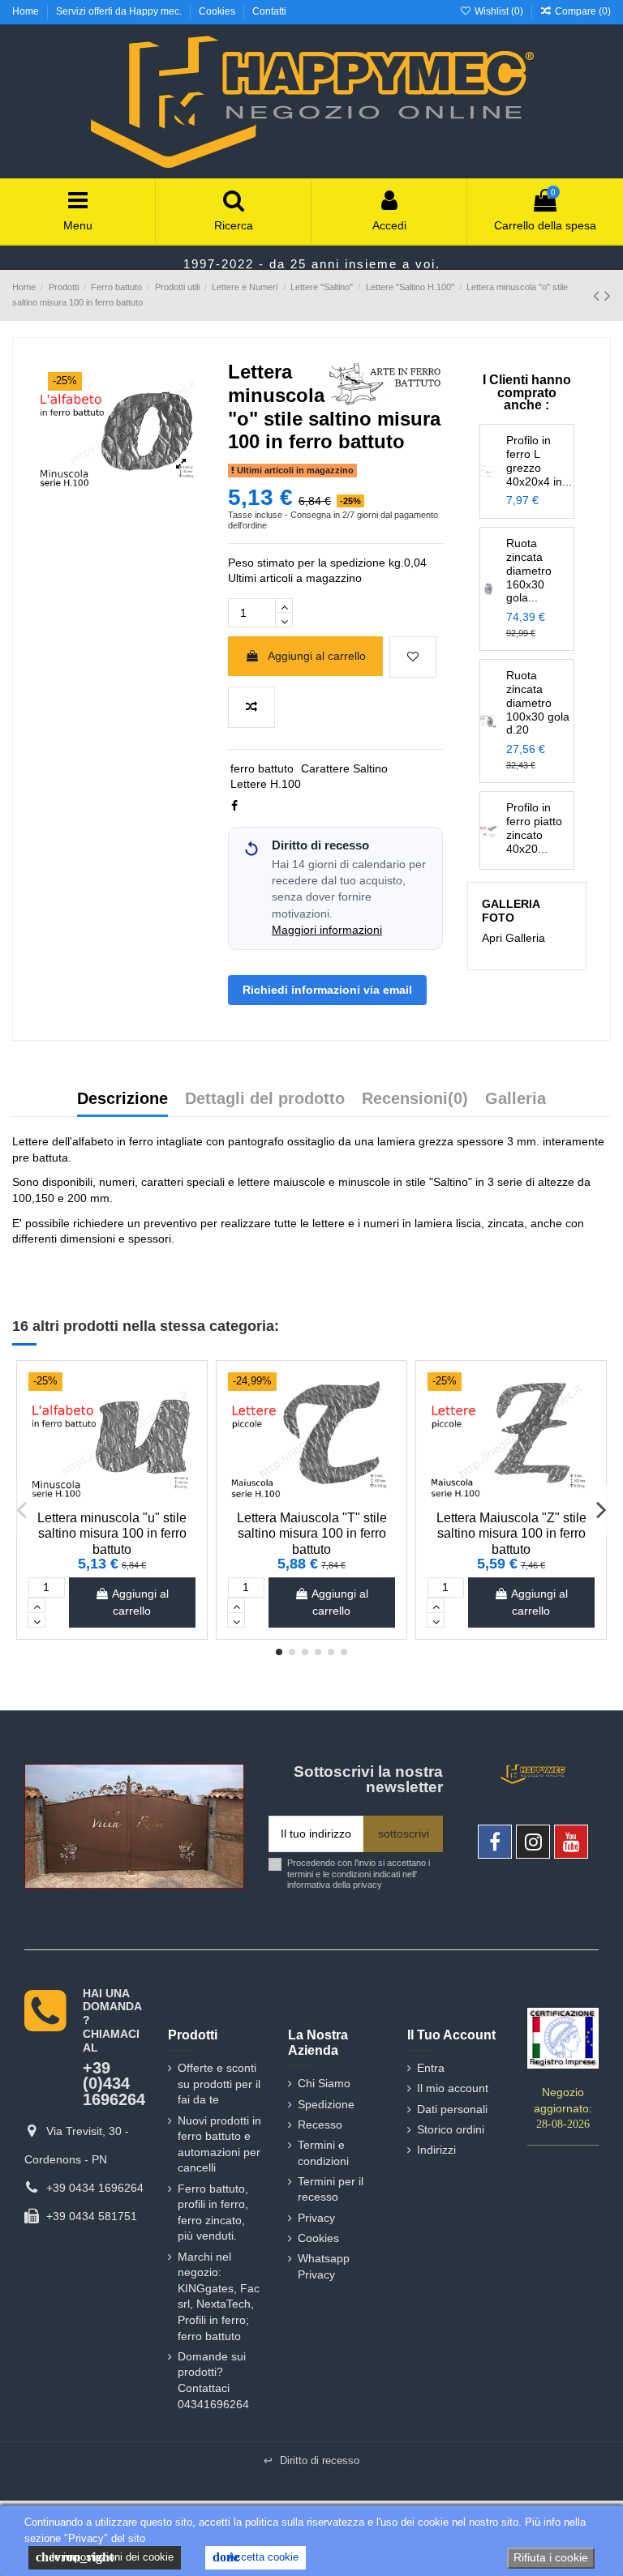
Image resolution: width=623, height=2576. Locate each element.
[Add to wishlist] (413, 657)
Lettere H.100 (266, 784)
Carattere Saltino (344, 768)
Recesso (320, 2125)
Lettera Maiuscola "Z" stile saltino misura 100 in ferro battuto (511, 1533)
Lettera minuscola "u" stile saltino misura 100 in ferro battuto (112, 1533)
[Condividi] (234, 806)
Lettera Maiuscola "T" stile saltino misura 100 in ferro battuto (312, 1533)
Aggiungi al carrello (317, 656)
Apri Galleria (513, 938)
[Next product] (608, 295)
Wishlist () (498, 11)
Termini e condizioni (323, 2153)
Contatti (269, 11)
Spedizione (326, 2104)
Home (27, 11)
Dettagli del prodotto (265, 1099)
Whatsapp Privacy (324, 2266)
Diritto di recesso (311, 2460)
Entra (431, 2068)
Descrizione (122, 1099)
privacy (367, 1885)
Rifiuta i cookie (551, 2557)
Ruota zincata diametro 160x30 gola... (529, 570)
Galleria (516, 1099)
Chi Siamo (324, 2083)
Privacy (316, 2218)
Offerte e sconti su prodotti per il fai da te (219, 2084)
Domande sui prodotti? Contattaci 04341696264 (213, 2380)
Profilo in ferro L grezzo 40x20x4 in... (539, 460)
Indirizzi (436, 2150)
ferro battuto (262, 768)
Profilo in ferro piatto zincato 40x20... (534, 828)
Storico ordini (451, 2129)
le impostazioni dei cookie (105, 2557)
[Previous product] (599, 295)
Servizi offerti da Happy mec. (120, 11)
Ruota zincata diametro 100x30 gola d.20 (538, 702)
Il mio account (453, 2088)
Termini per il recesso (331, 2189)
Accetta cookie (256, 2557)
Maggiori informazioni (327, 930)
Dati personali (452, 2109)
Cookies (218, 11)
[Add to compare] (251, 707)
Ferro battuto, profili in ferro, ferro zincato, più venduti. (213, 2212)
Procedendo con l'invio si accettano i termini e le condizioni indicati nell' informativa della (359, 1874)
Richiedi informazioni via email (327, 990)
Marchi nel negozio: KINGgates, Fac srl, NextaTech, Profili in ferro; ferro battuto (219, 2296)
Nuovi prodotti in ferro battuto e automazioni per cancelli (219, 2144)
